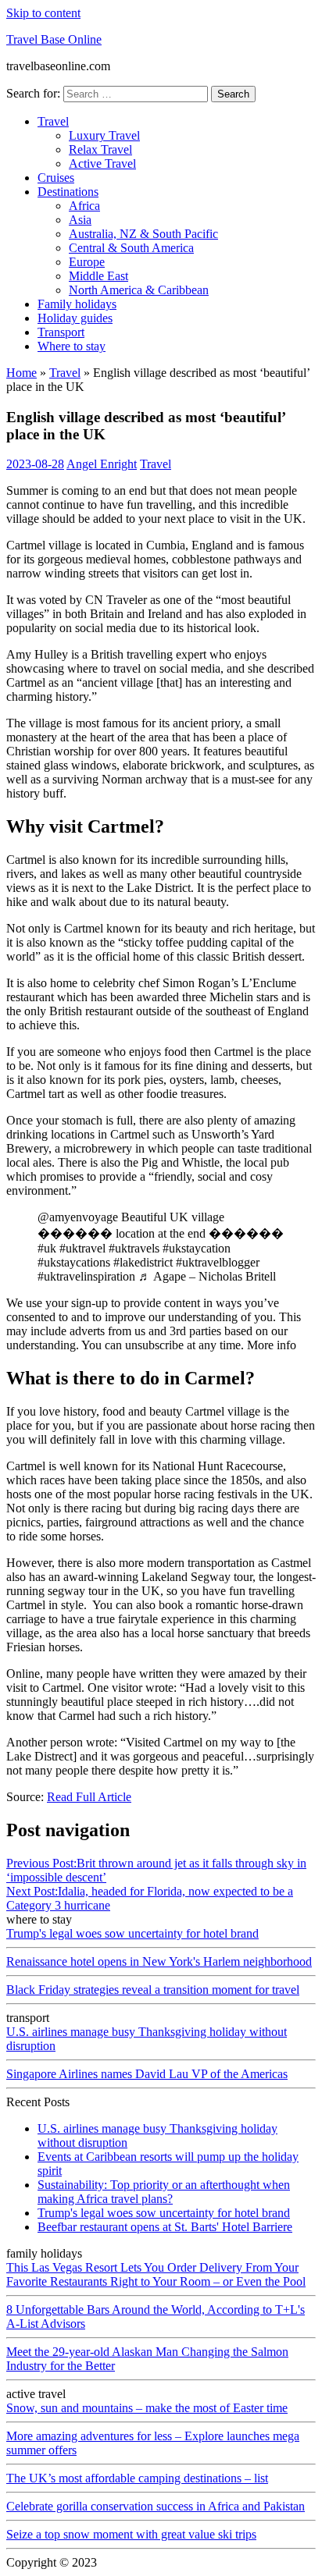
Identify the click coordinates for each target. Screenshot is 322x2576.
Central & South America (131, 248)
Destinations (68, 192)
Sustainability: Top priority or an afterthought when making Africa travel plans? (164, 2192)
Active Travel (102, 163)
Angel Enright (102, 464)
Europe (87, 262)
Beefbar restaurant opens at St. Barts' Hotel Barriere (165, 2227)
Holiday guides (75, 318)
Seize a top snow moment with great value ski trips (131, 2534)
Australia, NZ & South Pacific (143, 234)
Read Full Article (89, 1797)
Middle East (98, 276)
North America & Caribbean (139, 290)
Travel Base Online (54, 39)
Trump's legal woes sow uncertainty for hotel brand (132, 1933)
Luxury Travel (104, 135)
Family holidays (77, 304)
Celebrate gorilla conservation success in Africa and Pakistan (156, 2506)
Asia (80, 220)
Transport (61, 332)
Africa (84, 206)
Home (21, 373)
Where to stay (72, 346)
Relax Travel (100, 149)
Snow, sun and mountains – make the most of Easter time (147, 2408)
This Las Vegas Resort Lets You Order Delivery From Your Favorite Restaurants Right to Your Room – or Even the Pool (156, 2274)
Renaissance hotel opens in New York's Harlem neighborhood (159, 1961)
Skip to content (43, 13)
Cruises (56, 178)
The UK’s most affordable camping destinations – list (137, 2478)
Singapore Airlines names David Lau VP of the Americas (147, 2074)
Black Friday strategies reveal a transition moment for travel (153, 1990)
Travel (53, 121)
